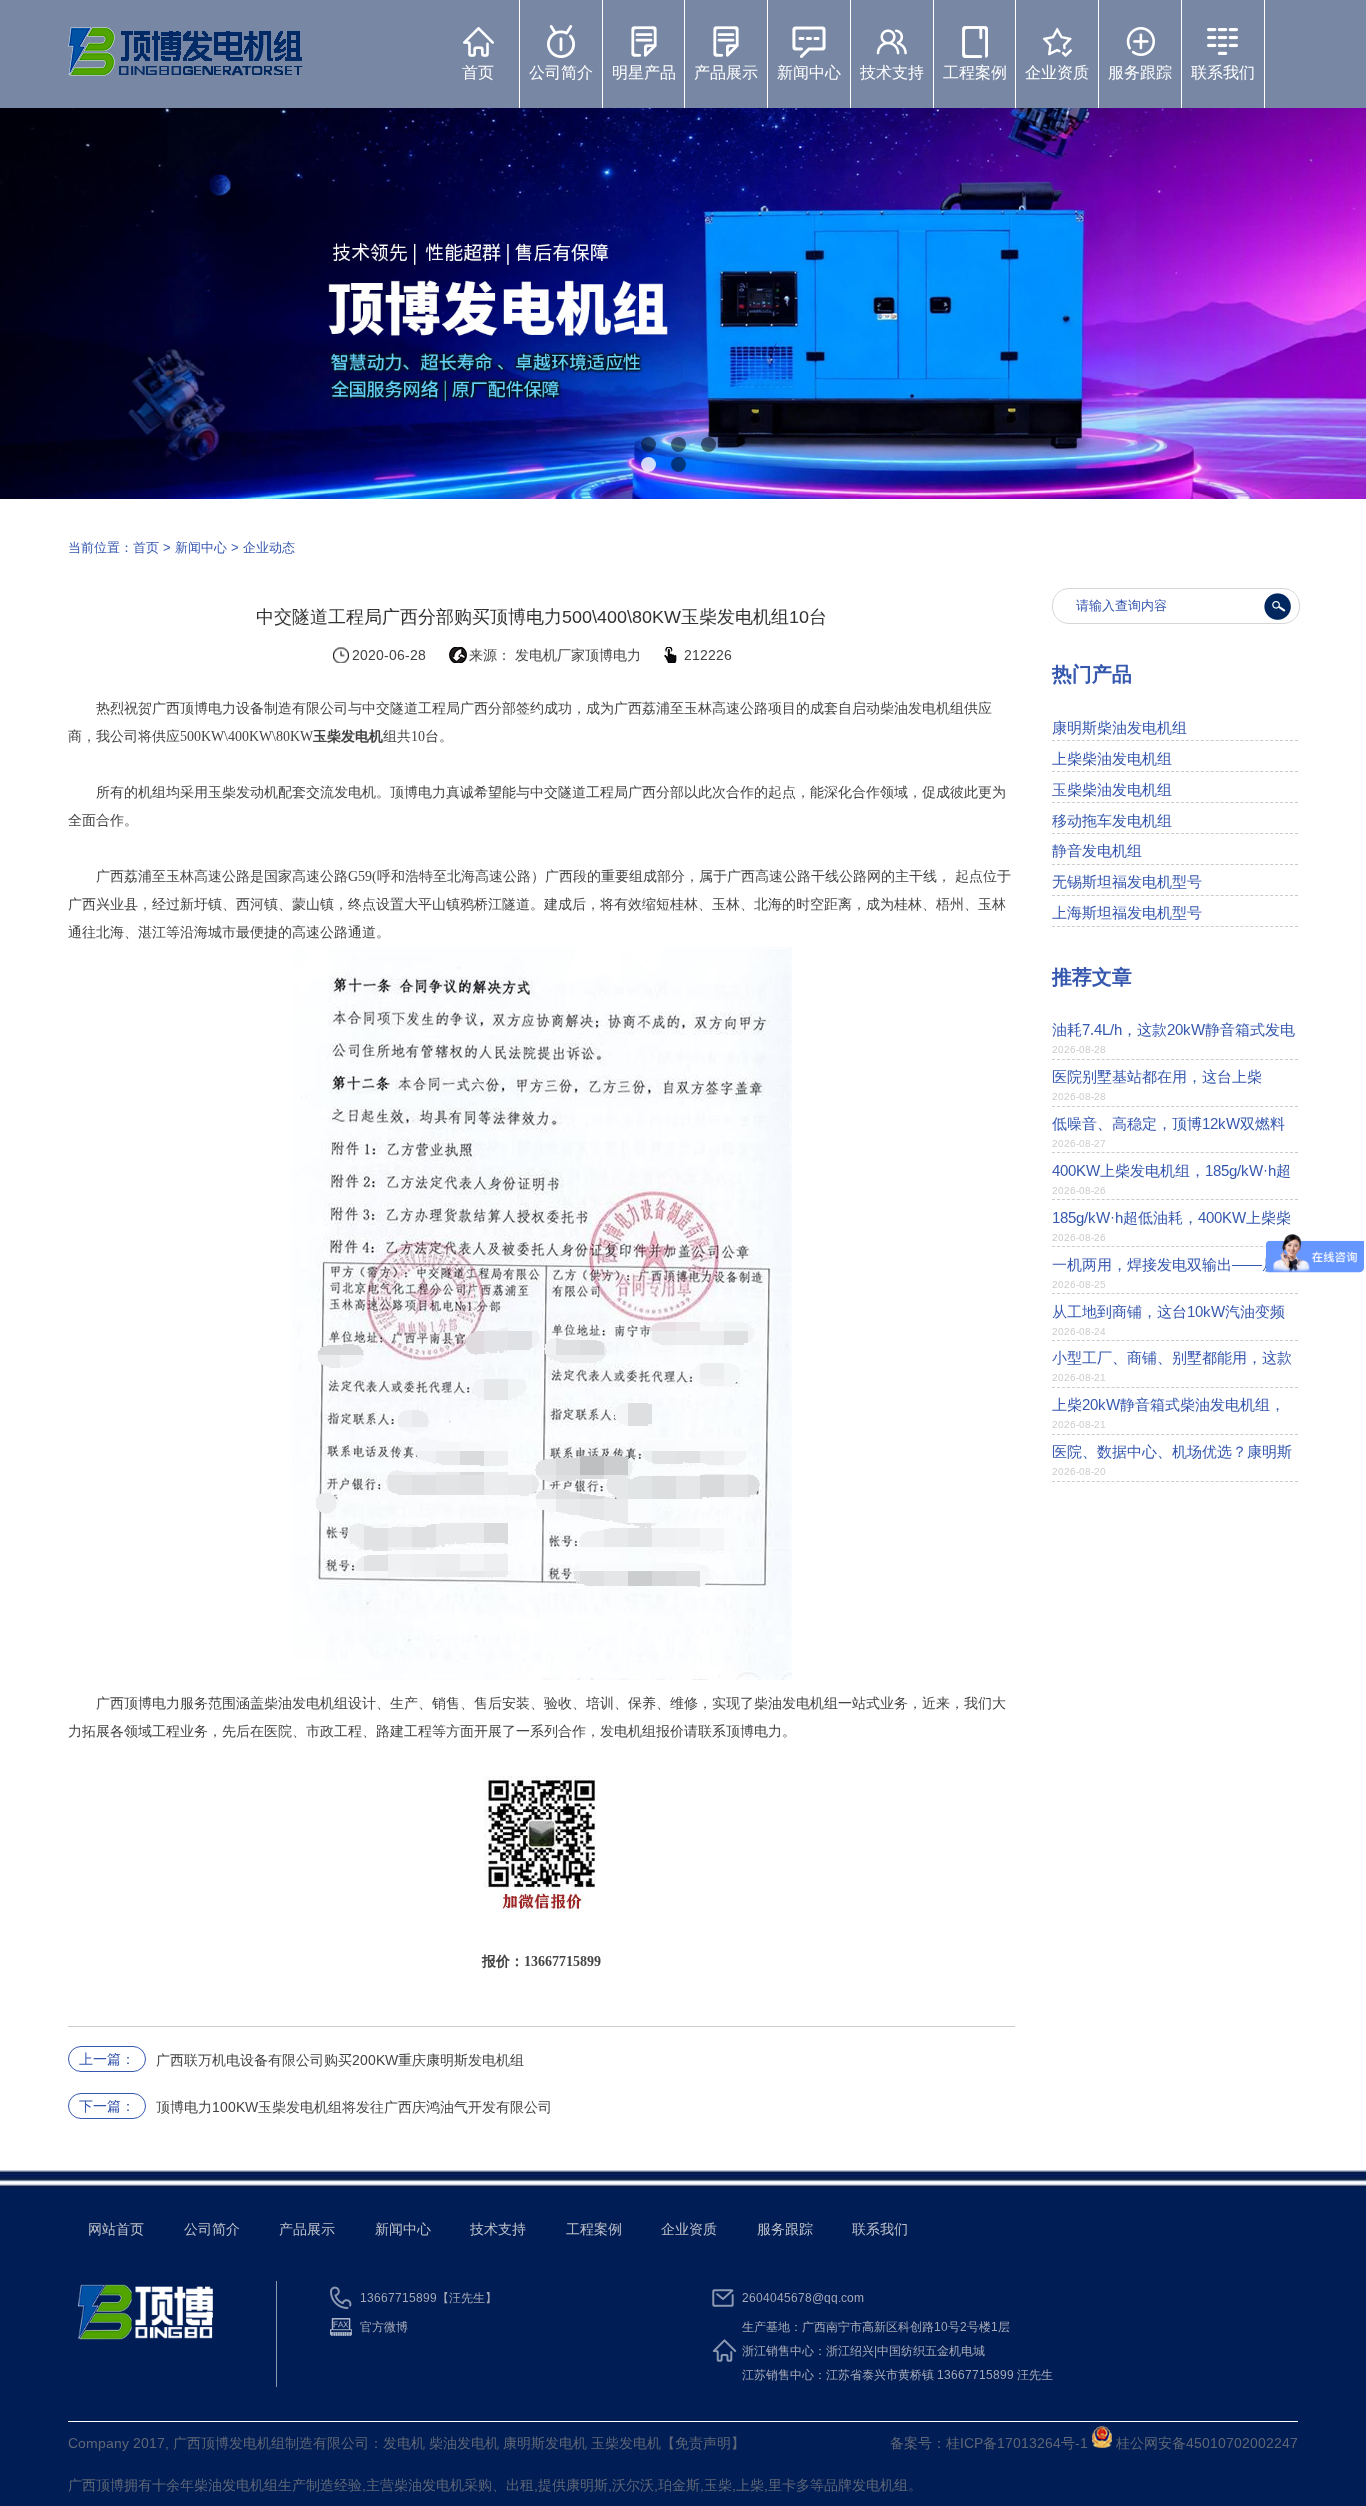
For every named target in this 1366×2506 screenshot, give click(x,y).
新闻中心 (809, 72)
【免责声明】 (703, 2443)
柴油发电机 (229, 2485)
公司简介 (561, 72)
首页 (478, 72)
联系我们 (1223, 72)
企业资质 (1057, 72)
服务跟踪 (1140, 72)
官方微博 (384, 2327)
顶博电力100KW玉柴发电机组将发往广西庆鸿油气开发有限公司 (354, 2107)
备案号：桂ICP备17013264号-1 (989, 2443)
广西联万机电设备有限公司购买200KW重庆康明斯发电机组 (340, 2060)
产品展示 (726, 72)
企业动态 (269, 547)
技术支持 (892, 72)
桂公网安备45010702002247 (1205, 2443)
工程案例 (975, 72)
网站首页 (116, 2229)
